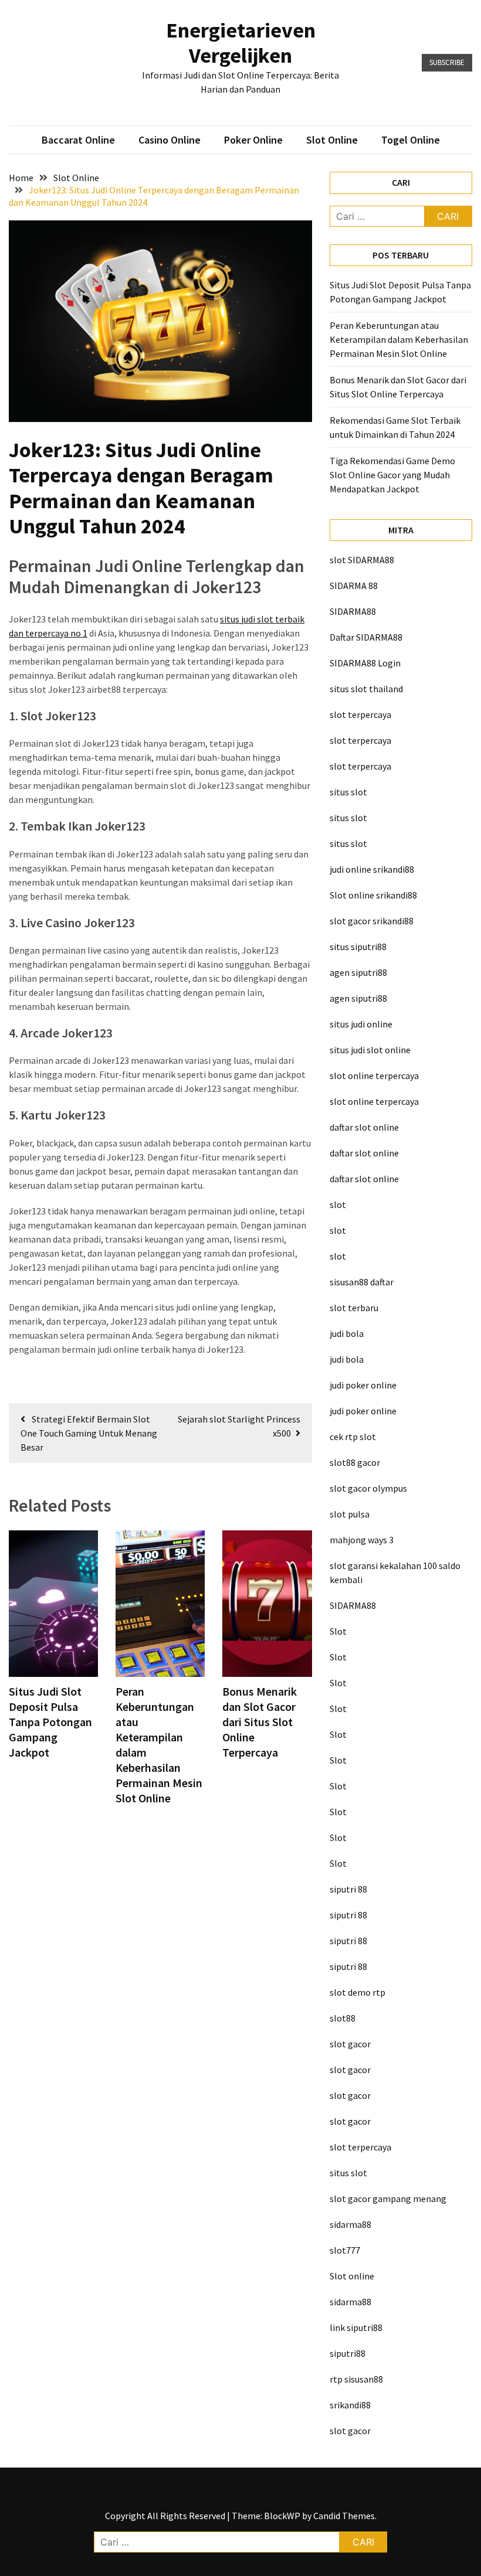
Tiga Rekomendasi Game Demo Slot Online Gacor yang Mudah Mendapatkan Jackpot (392, 475)
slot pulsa (350, 1514)
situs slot (348, 792)
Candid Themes (344, 2516)
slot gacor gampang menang (388, 2199)
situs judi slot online (370, 1050)
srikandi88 (350, 2405)
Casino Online (170, 140)
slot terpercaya (360, 714)
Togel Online (411, 140)
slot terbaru (354, 1308)
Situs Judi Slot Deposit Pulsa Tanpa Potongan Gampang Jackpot (50, 1722)
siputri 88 (348, 1889)
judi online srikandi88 (372, 869)
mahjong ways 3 (362, 1540)
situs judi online (361, 1024)
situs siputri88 (358, 947)
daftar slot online (364, 1127)
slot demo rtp (358, 1992)
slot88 (343, 2018)
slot (338, 1204)
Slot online (352, 2276)
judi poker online (363, 1385)
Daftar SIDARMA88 (366, 637)
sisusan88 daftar (362, 1282)
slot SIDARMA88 (362, 560)
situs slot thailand (366, 689)
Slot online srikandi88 (373, 895)
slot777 (345, 2250)
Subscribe (447, 62)
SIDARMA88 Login (365, 663)
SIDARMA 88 (354, 586)
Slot (338, 1631)
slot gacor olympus (368, 1488)
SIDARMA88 (353, 611)
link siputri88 (356, 2327)
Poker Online (253, 140)
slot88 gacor (355, 1462)
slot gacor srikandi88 (372, 921)
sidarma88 (350, 2224)
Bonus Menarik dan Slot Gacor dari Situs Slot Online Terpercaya (260, 1722)
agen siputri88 (358, 972)
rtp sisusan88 (356, 2379)
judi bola (347, 1333)
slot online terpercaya (374, 1076)
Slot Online (332, 140)
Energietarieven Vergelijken (241, 43)
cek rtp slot (353, 1437)
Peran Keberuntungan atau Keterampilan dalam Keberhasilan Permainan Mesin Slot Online (399, 339)
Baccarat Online (78, 140)
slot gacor (350, 2044)
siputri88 (348, 2353)
